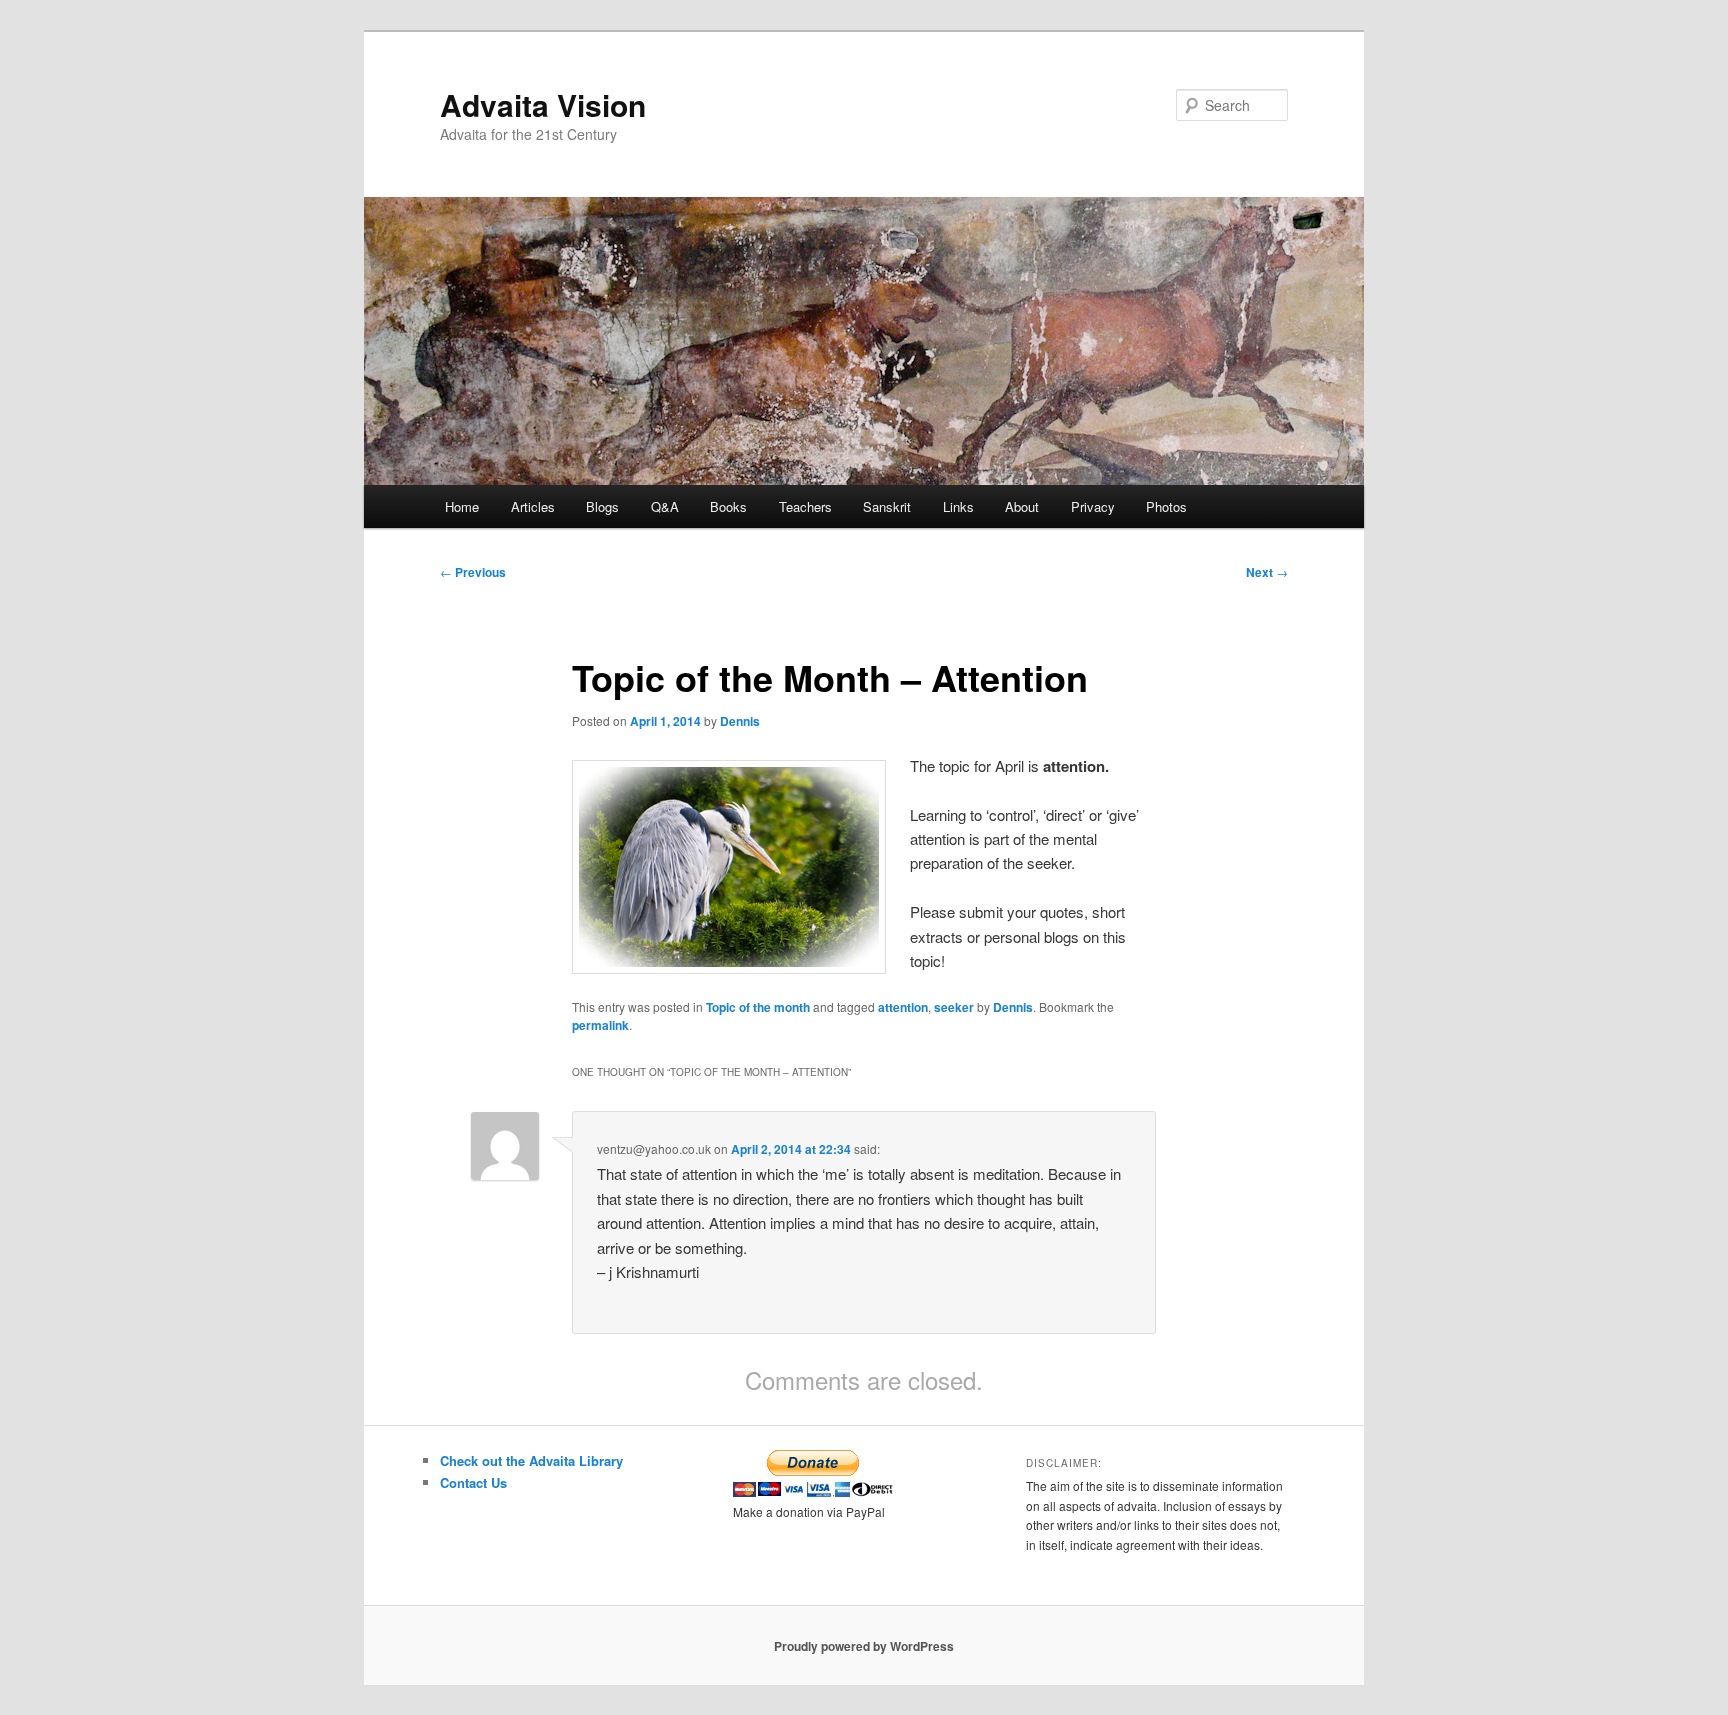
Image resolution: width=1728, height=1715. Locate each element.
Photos (1166, 506)
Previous (473, 572)
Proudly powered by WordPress (864, 1646)
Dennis (740, 721)
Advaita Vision (543, 104)
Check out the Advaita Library (531, 1460)
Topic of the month (758, 1007)
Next (1267, 572)
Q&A (665, 506)
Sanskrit (887, 506)
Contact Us (473, 1482)
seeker (954, 1007)
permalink (600, 1025)
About (1022, 506)
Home (462, 506)
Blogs (602, 506)
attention (903, 1007)
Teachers (805, 506)
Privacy (1093, 506)
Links (958, 506)
